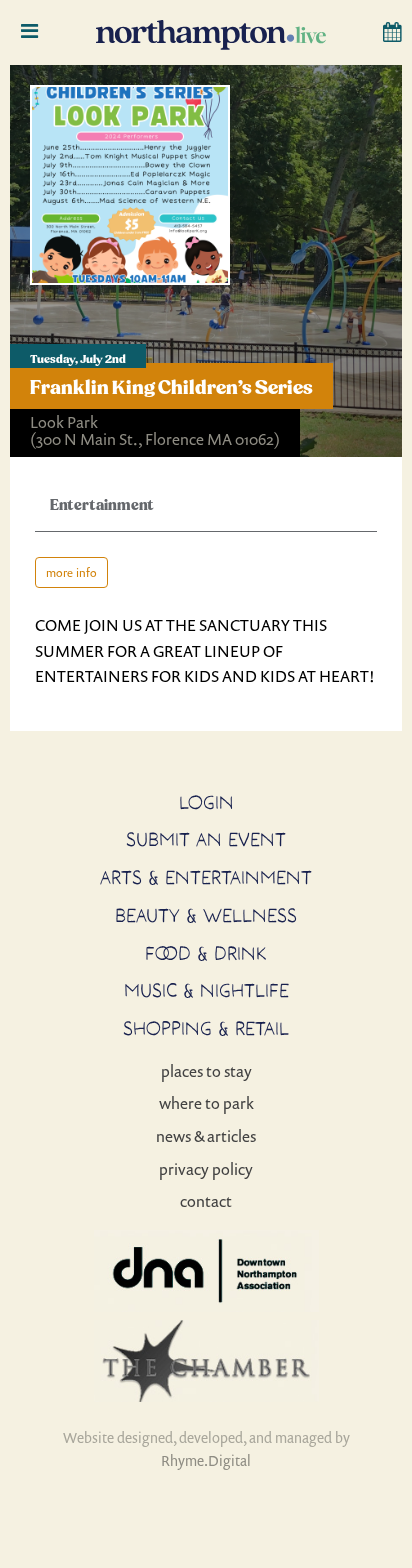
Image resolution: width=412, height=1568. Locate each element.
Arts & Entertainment (206, 877)
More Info (71, 572)
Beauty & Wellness (206, 915)
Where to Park (206, 1103)
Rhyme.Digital (206, 1460)
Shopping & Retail (206, 1028)
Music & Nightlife (206, 990)
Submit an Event (206, 839)
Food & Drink (206, 953)
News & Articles (206, 1136)
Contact (206, 1201)
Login (206, 802)
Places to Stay (206, 1071)
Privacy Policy (206, 1169)
